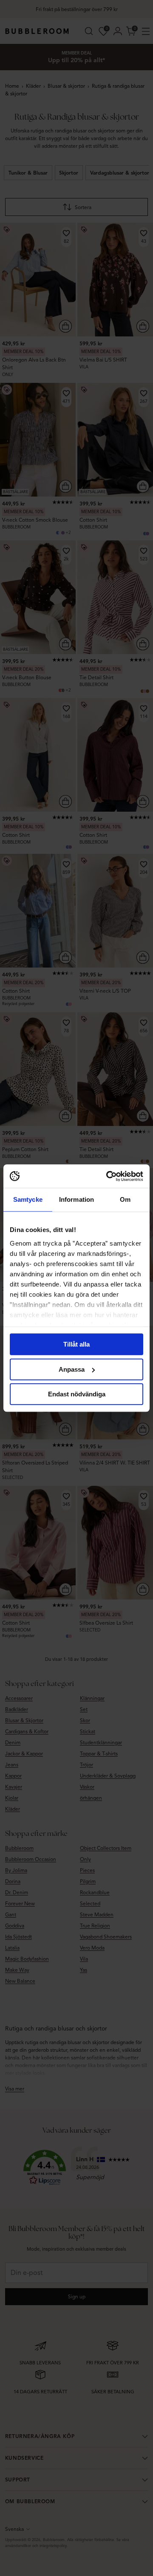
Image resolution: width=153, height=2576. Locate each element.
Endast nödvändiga (77, 1394)
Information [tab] (76, 1199)
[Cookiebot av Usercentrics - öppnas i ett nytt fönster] (108, 1176)
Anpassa (72, 1369)
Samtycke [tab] (28, 1199)
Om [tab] (125, 1199)
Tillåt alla (76, 1344)
